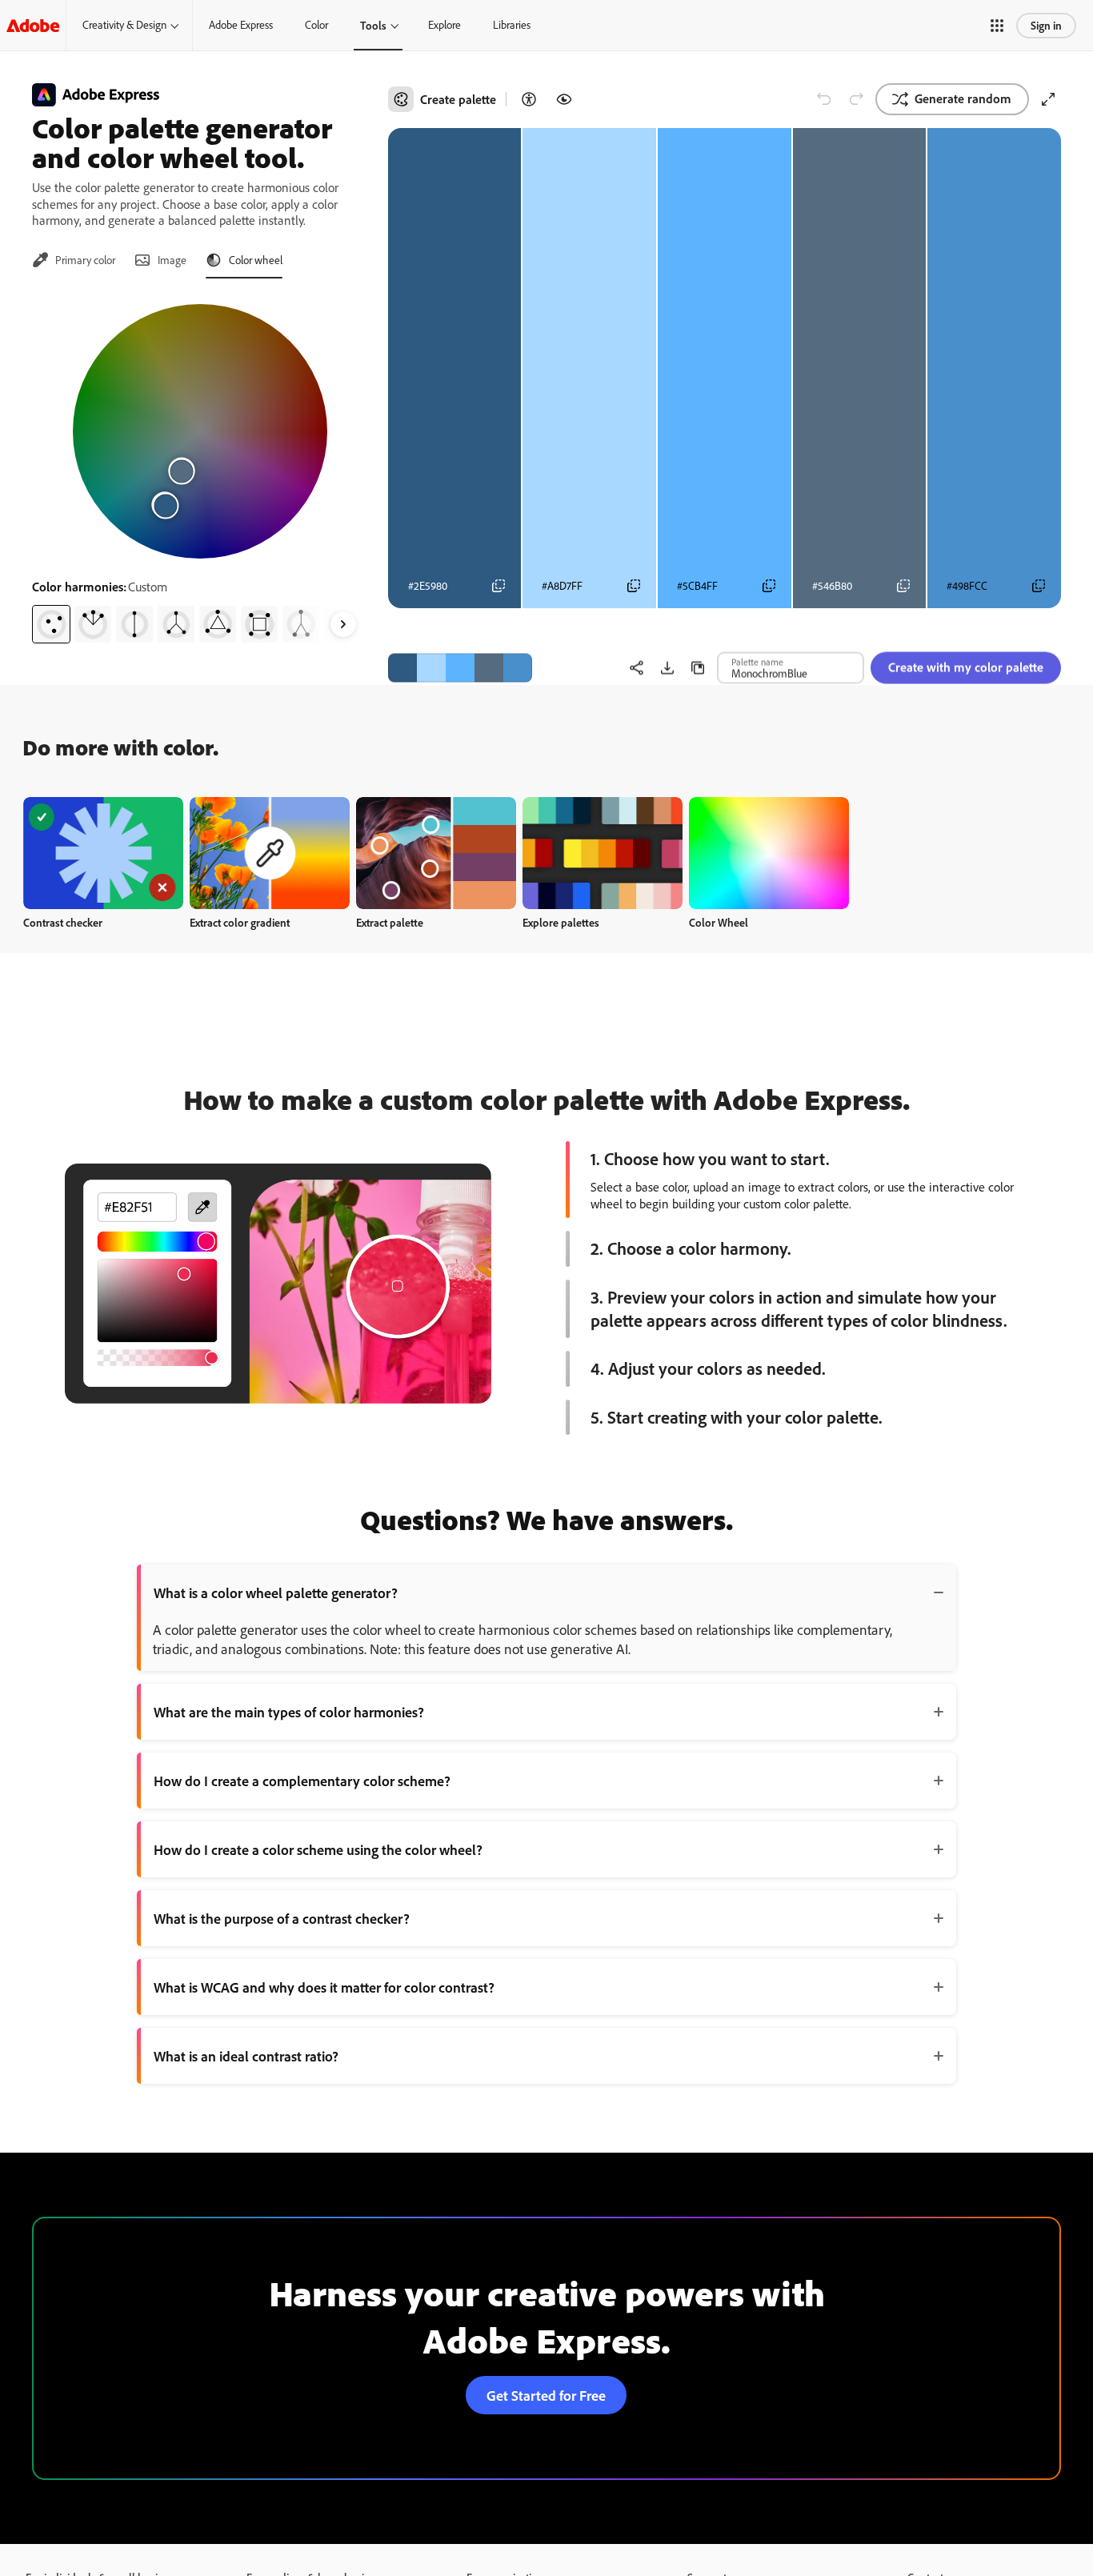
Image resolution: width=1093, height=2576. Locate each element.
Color (316, 25)
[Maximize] (1048, 99)
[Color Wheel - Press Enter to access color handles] (200, 431)
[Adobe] (33, 25)
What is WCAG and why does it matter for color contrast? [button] (324, 1987)
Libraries (512, 25)
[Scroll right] (343, 624)
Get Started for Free (546, 2395)
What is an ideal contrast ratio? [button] (246, 2056)
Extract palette (390, 922)
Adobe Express (241, 25)
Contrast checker (63, 922)
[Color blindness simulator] (564, 99)
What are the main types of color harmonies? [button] (289, 1712)
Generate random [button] (963, 98)
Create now (104, 853)
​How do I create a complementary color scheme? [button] (302, 1781)
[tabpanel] (200, 467)
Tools (373, 25)
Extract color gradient (240, 922)
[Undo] (824, 99)
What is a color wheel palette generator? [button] (276, 1592)
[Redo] (856, 99)
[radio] (51, 624)
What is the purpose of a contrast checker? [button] (282, 1918)
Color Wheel (719, 922)
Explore (444, 25)
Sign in (1046, 25)
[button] (997, 26)
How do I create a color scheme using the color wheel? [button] (318, 1849)
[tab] (74, 260)
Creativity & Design (124, 25)
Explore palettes (561, 922)
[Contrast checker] (529, 99)
